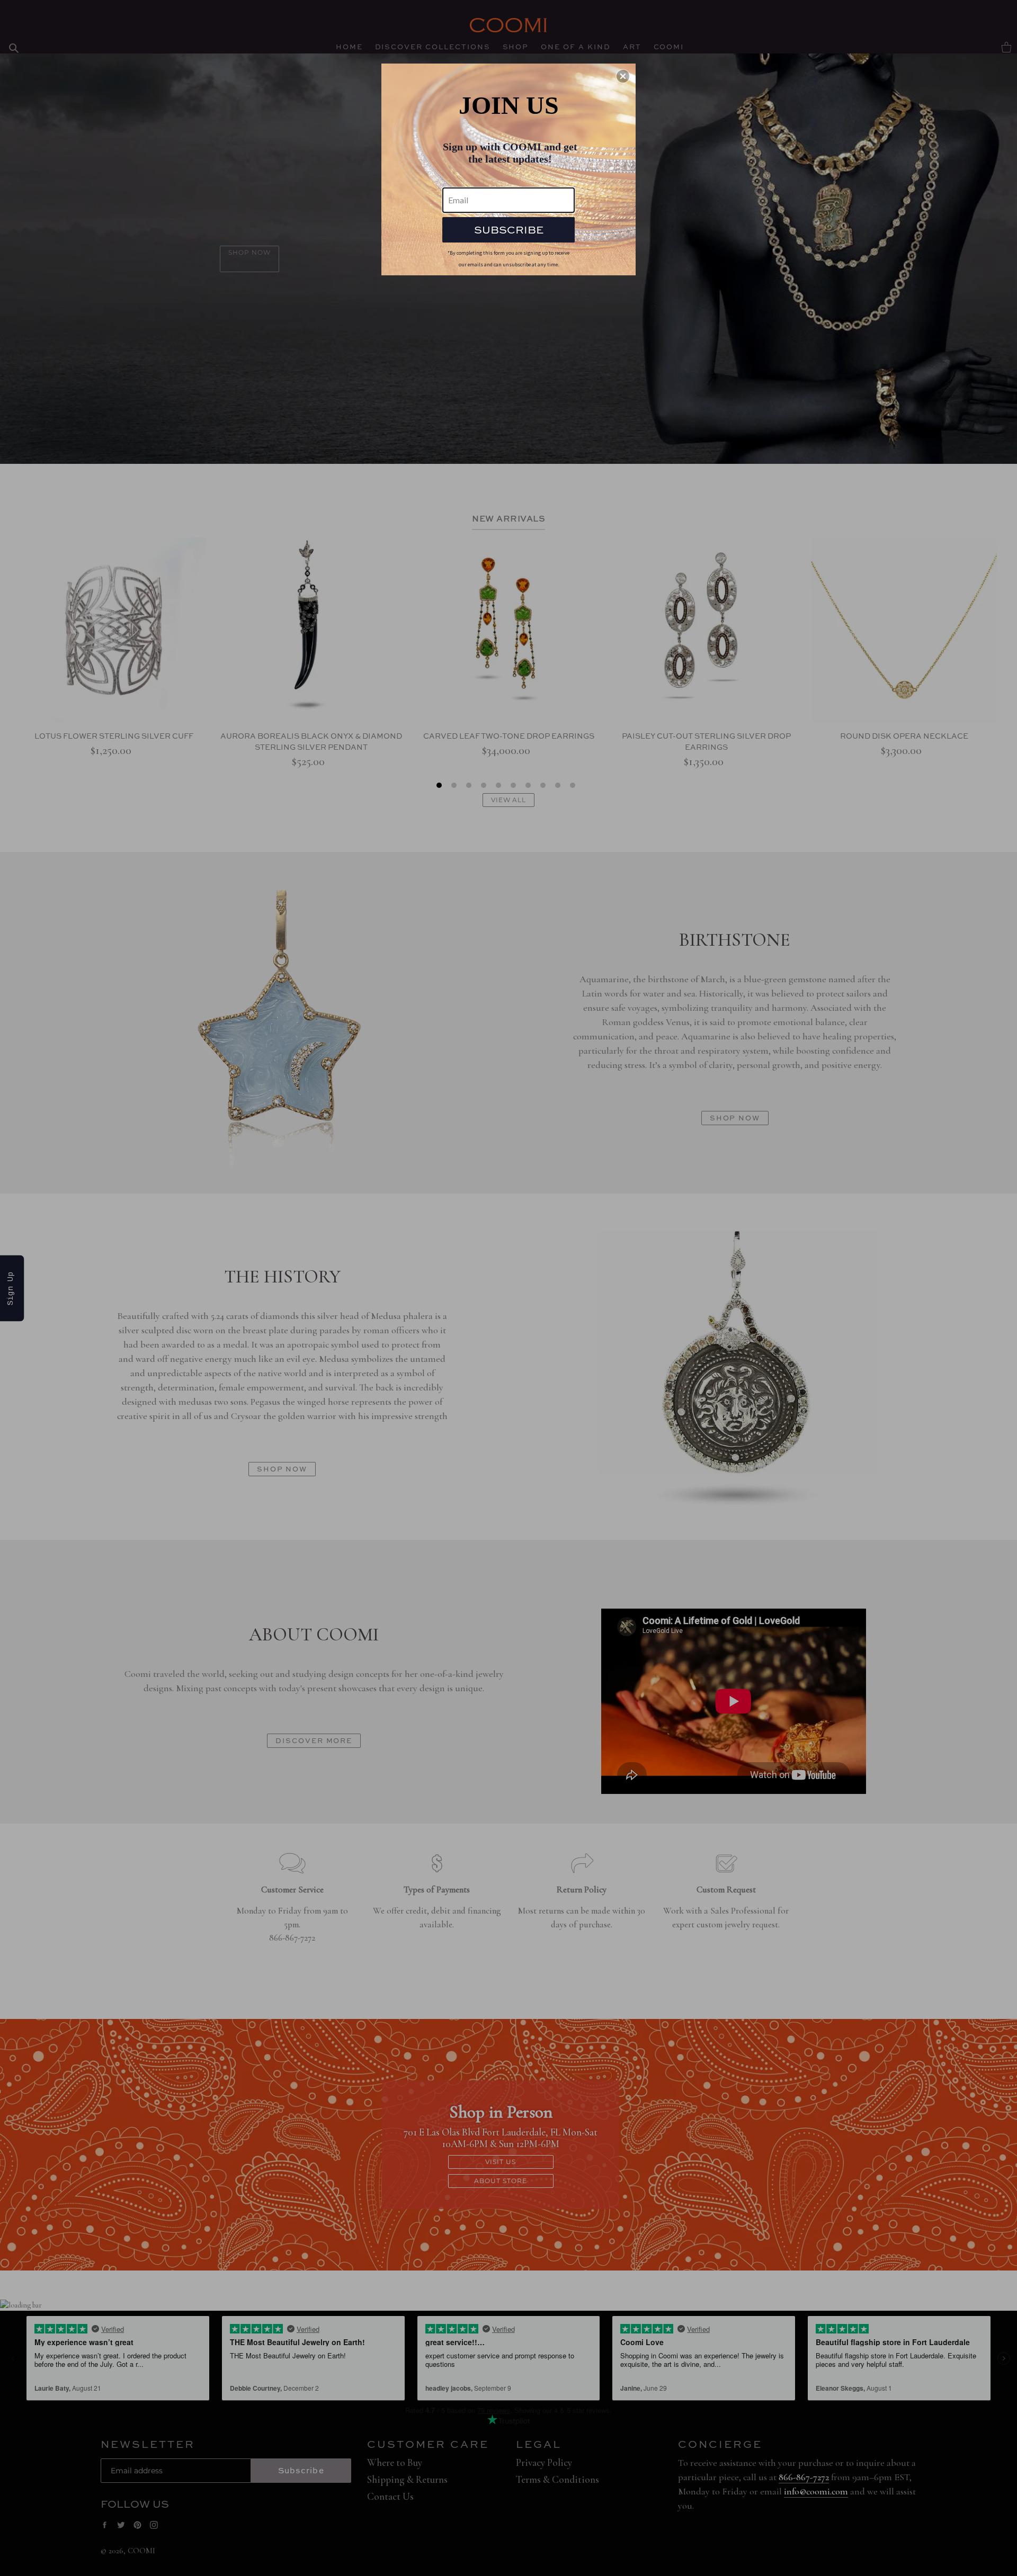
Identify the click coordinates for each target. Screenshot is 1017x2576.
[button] (623, 76)
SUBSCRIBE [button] (509, 230)
